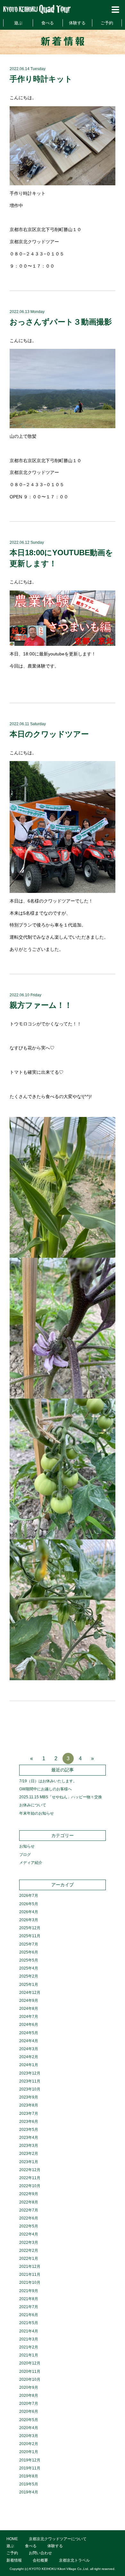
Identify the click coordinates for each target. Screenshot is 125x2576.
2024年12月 (30, 1993)
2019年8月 (29, 2476)
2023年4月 (29, 2138)
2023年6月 (29, 2122)
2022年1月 (29, 2259)
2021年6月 (29, 2315)
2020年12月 (30, 2363)
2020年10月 (30, 2379)
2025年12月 (30, 1928)
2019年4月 (29, 2492)
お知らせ (27, 1846)
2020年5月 (29, 2420)
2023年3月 (29, 2146)
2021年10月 (30, 2283)
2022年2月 (29, 2251)
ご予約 (107, 23)
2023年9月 (29, 2097)
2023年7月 (29, 2114)
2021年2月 (29, 2347)
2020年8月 (29, 2395)
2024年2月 (29, 2057)
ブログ (25, 1855)
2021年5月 (29, 2323)
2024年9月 (29, 2001)
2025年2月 (29, 1976)
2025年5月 (29, 1960)
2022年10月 (30, 2186)
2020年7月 (29, 2403)
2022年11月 (30, 2178)
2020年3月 (29, 2436)
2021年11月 (30, 2275)
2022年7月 (29, 2210)
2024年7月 (29, 2017)
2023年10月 (30, 2089)
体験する (77, 23)
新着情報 (14, 2560)
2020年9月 (29, 2387)
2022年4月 (29, 2234)
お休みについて (33, 1805)
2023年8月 (29, 2105)
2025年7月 (29, 1944)
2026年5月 (29, 1904)
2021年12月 (30, 2267)
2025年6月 (29, 1952)
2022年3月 (29, 2243)
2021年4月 (29, 2331)
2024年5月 (29, 2033)
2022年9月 (29, 2194)
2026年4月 (29, 1912)
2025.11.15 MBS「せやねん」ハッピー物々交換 (61, 1797)
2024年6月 (29, 2025)
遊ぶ (18, 23)
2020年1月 (29, 2452)
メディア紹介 (31, 1863)
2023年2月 (29, 2154)
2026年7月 (29, 1896)
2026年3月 (29, 1920)
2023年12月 (30, 2073)
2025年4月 (29, 1968)
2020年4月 (29, 2428)
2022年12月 (30, 2170)
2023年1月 (29, 2162)
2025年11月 (30, 1936)
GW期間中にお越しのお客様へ (46, 1789)
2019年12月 (30, 2460)
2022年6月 (29, 2218)
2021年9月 (29, 2291)
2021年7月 (29, 2307)
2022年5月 (29, 2226)
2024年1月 (29, 2065)
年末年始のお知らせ (37, 1813)
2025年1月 (29, 1985)
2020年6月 (29, 2411)
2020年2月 (29, 2444)
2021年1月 (29, 2355)
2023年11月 (30, 2081)
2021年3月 (29, 2339)
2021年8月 (29, 2299)
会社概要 (40, 2560)
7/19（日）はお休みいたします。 (48, 1781)
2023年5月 (29, 2130)
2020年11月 (30, 2371)
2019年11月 (30, 2468)
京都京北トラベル (74, 2560)
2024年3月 (29, 2049)
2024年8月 (29, 2009)
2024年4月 (29, 2041)
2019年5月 (29, 2484)
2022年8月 (29, 2202)
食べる (48, 23)
